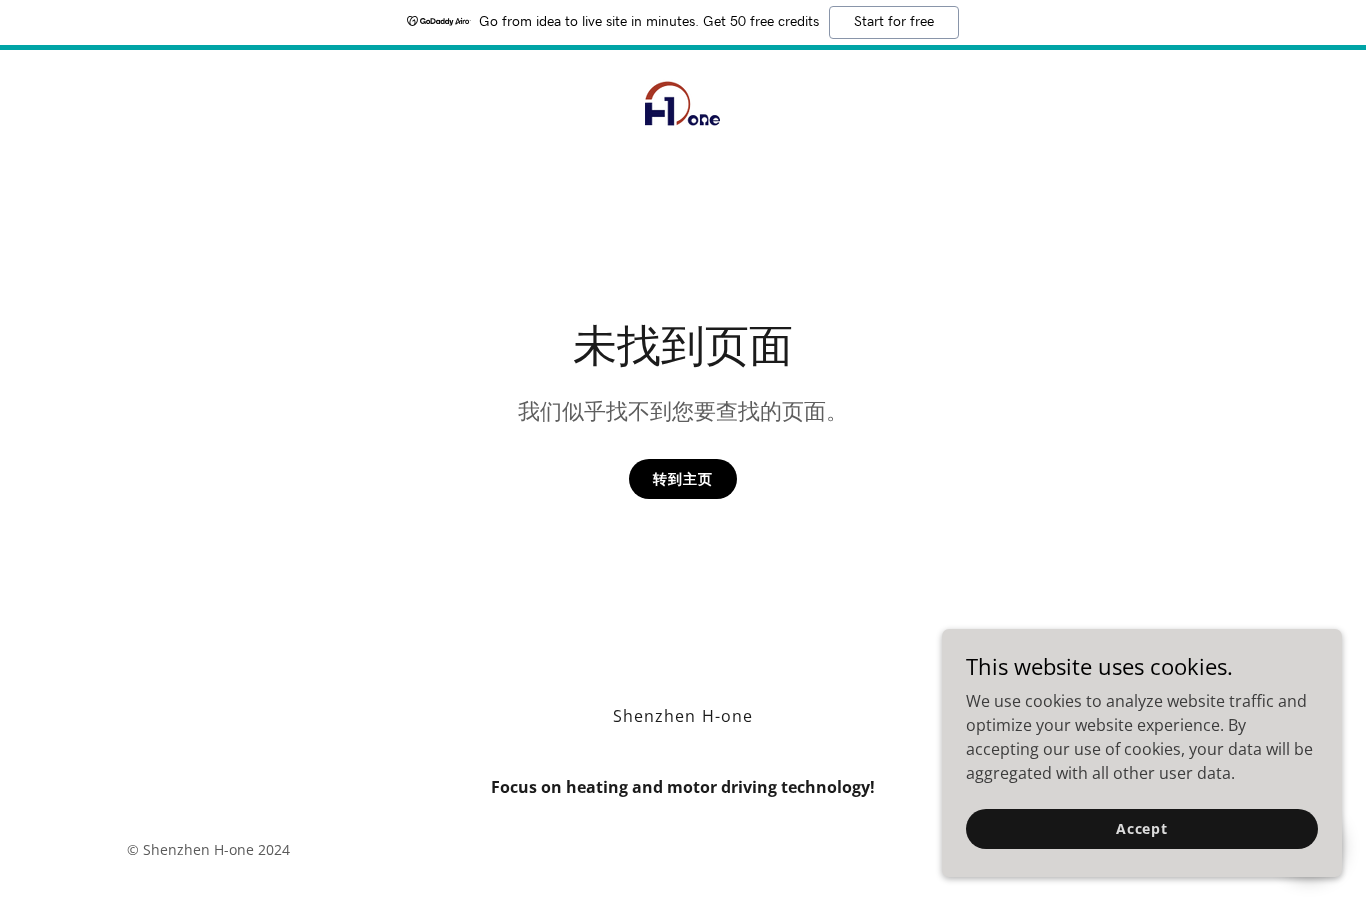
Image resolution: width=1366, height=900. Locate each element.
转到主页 (683, 478)
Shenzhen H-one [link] (682, 716)
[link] (682, 102)
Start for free (894, 22)
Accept (1142, 828)
